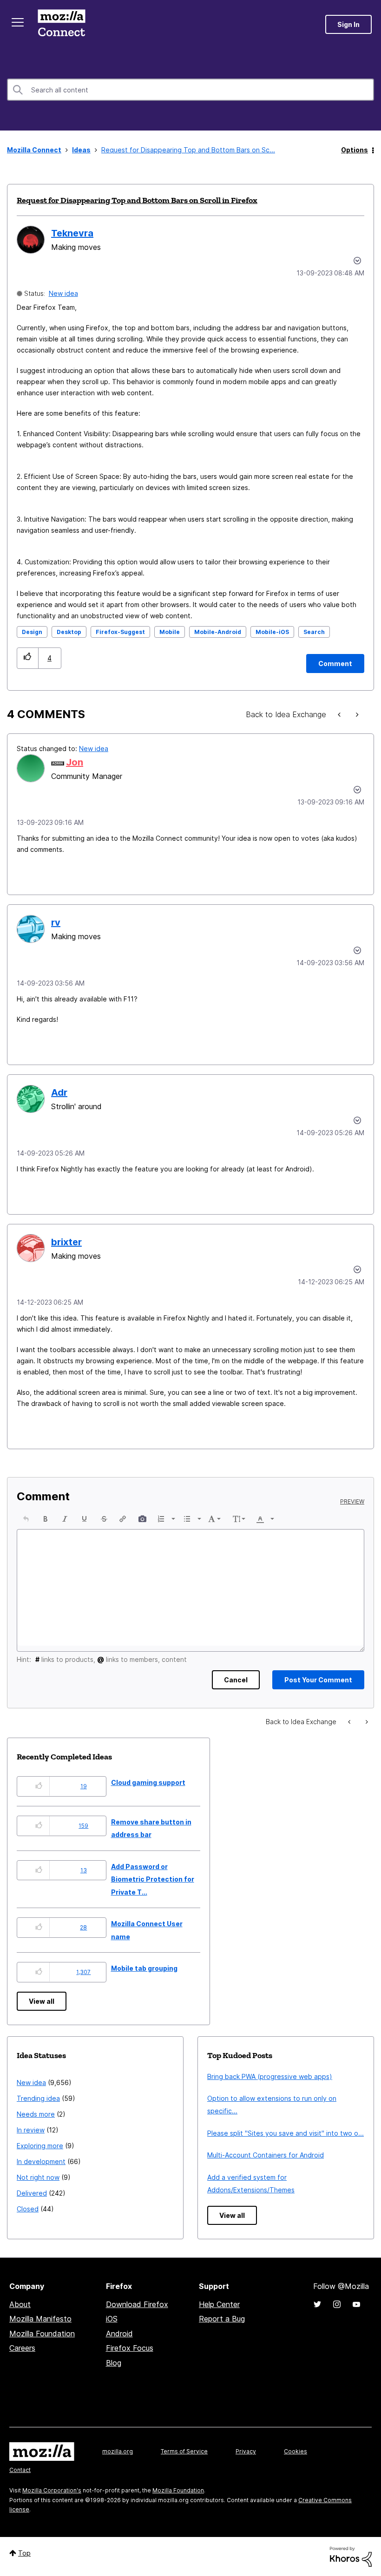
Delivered (32, 2193)
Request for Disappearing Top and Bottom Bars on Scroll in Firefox (137, 200)
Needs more (36, 2114)
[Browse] (18, 22)
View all (42, 2001)
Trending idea (38, 2098)
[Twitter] (317, 2304)
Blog (114, 2363)
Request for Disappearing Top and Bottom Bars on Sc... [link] (188, 150)
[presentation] (26, 1519)
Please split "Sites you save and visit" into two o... (286, 2133)
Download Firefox (137, 2304)
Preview (352, 1502)
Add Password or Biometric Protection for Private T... (153, 1879)
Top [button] (24, 2553)
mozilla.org (118, 2451)
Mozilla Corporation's (52, 2490)
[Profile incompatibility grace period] (356, 715)
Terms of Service (184, 2451)
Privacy (246, 2451)
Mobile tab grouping (144, 1968)
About (20, 2304)
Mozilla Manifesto (40, 2319)
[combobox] (190, 90)
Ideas (81, 150)
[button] (28, 658)
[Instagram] (337, 2304)
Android (119, 2334)
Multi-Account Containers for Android (266, 2155)
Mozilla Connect (61, 24)
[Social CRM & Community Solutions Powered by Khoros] (351, 2556)
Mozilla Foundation (42, 2334)
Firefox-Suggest (120, 632)
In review (31, 2130)
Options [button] (355, 150)
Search (314, 632)
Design (32, 632)
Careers (22, 2348)
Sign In (348, 24)
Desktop (69, 632)
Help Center (219, 2304)
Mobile (170, 632)
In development (41, 2161)
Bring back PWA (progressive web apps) (270, 2076)
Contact (20, 2470)
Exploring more (40, 2146)
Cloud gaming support (148, 1782)
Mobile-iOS (272, 632)
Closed (28, 2209)
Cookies (296, 2451)
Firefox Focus (130, 2348)
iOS (112, 2319)
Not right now (38, 2177)
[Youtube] (356, 2304)
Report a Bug (222, 2319)
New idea (63, 293)
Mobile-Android (218, 632)
